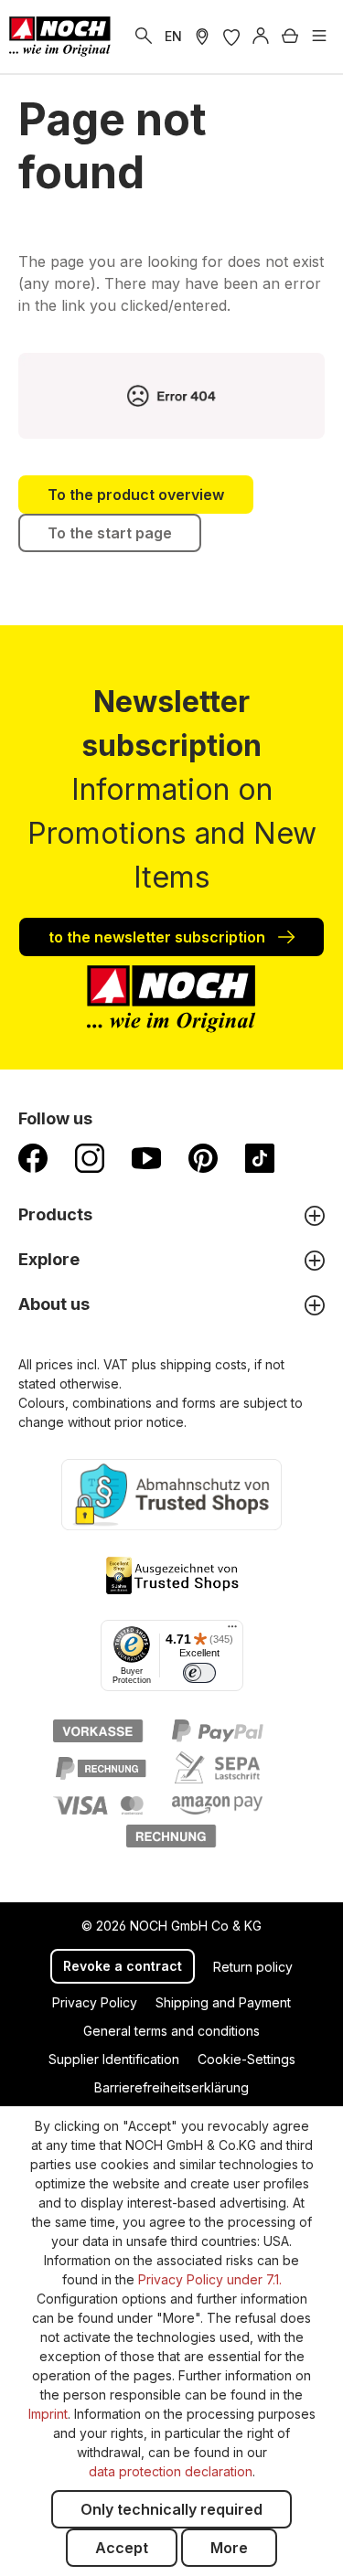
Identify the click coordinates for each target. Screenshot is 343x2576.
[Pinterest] (203, 1157)
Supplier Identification (114, 2059)
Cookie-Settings (247, 2059)
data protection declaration (171, 2471)
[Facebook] (33, 1157)
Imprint (48, 2414)
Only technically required (171, 2509)
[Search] (144, 37)
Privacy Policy (95, 2002)
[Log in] (261, 37)
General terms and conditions (171, 2031)
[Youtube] (146, 1157)
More (229, 2548)
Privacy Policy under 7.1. (210, 2279)
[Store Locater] (202, 37)
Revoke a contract (123, 1966)
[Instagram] (90, 1157)
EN (173, 36)
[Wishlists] (231, 37)
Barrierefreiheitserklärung (171, 2087)
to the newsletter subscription (159, 937)
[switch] (199, 1673)
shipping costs (204, 1364)
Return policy (253, 1967)
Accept (122, 2548)
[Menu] (319, 37)
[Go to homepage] (60, 37)
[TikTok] (260, 1157)
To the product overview (136, 495)
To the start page (110, 533)
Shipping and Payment (223, 2002)
